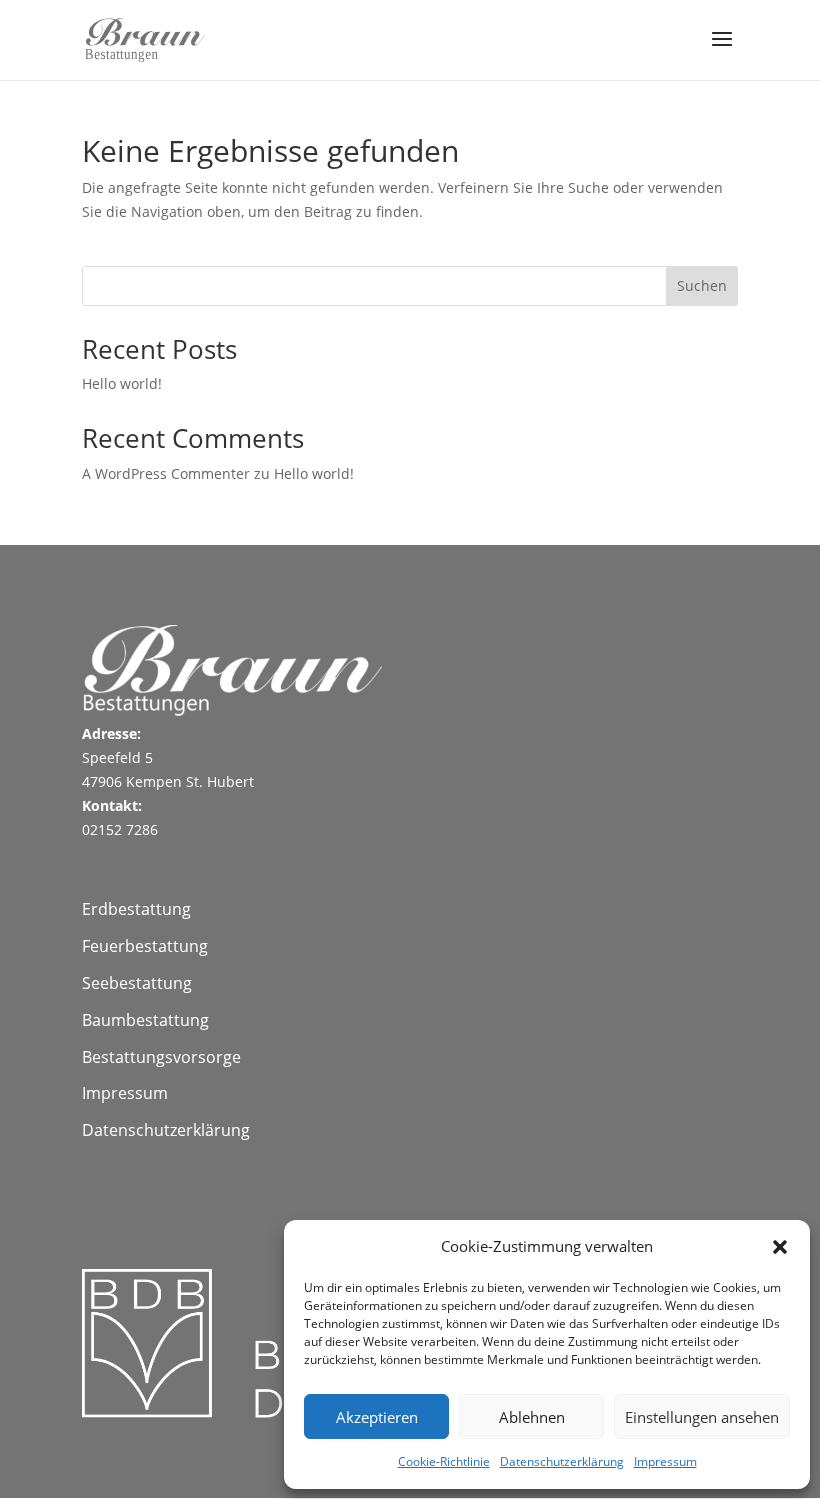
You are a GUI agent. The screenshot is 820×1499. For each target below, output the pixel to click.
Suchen (702, 285)
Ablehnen (532, 1417)
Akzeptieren (377, 1417)
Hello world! (122, 383)
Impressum (665, 1461)
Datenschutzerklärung (562, 1461)
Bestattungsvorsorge (161, 1057)
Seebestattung (137, 983)
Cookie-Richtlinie (444, 1461)
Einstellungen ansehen (702, 1417)
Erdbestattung (136, 909)
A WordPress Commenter (166, 473)
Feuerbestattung (145, 946)
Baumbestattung (145, 1020)
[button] (780, 1247)
